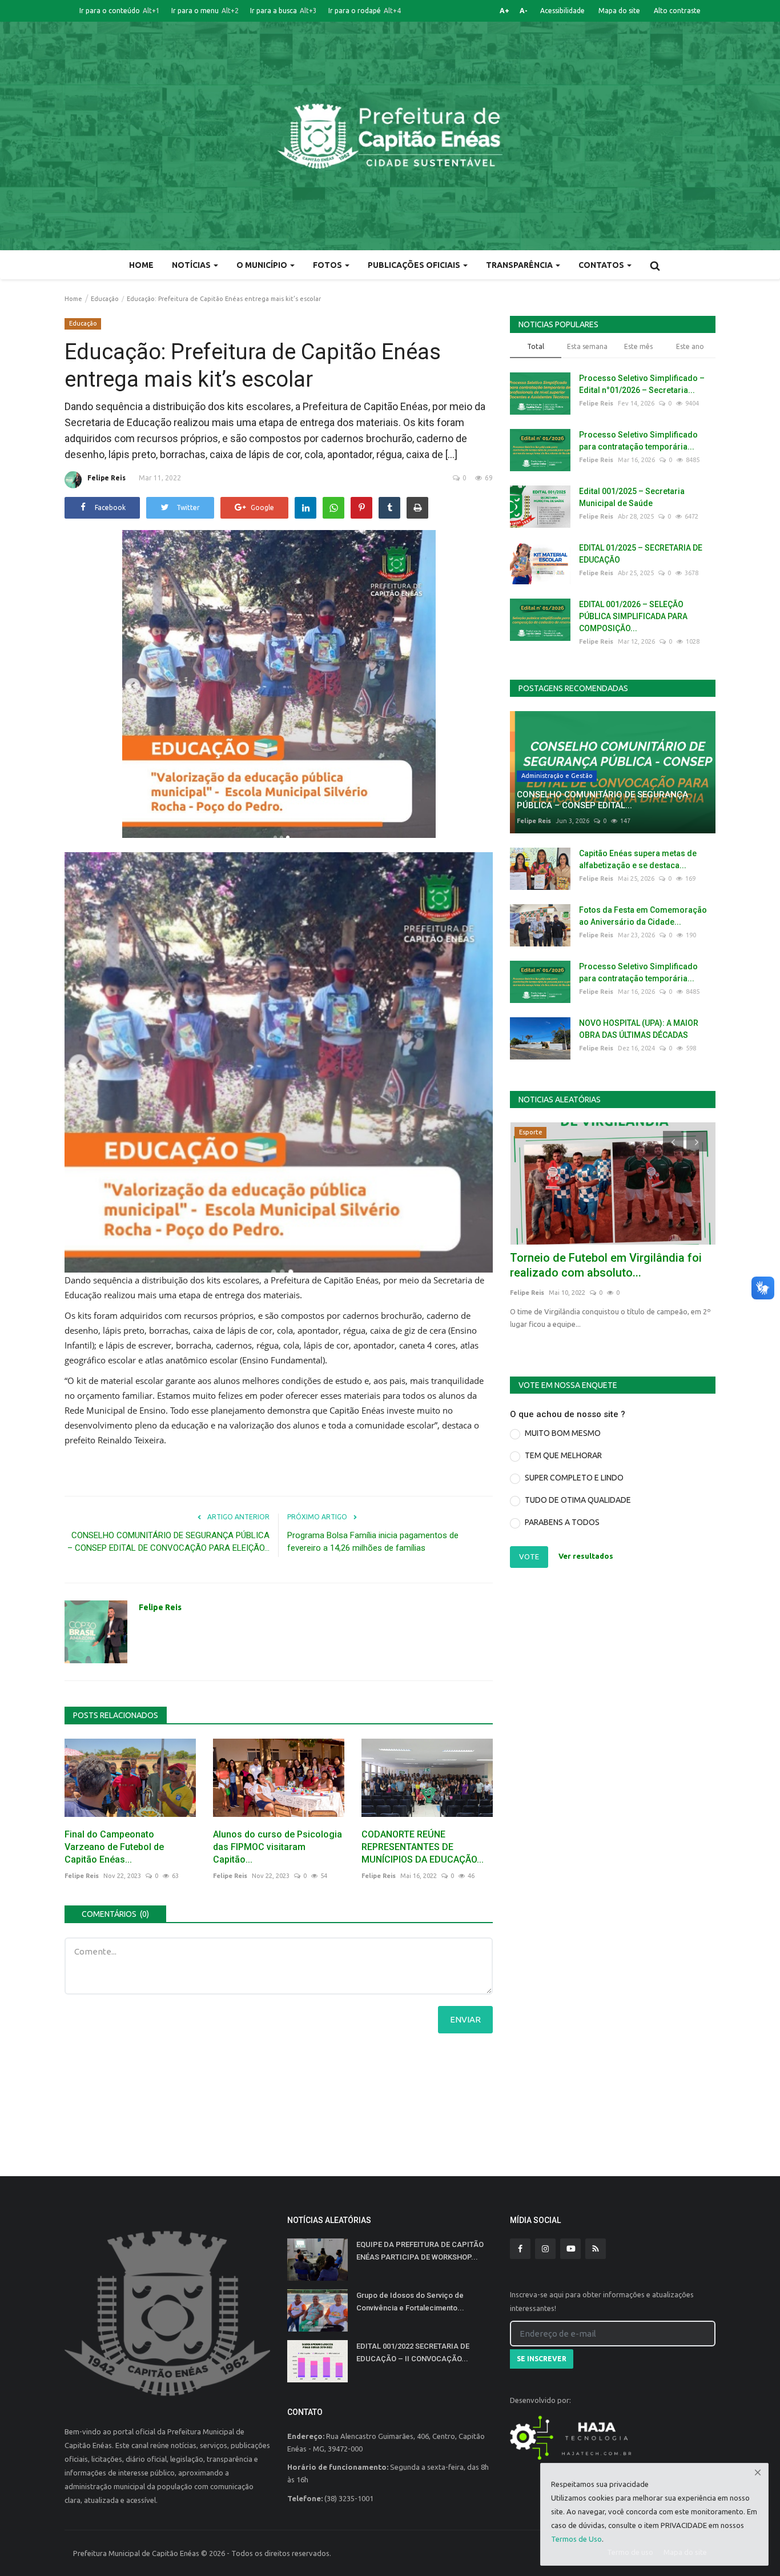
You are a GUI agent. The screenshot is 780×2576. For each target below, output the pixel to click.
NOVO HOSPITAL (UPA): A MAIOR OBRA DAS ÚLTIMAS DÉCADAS (639, 1029)
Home (141, 265)
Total (536, 346)
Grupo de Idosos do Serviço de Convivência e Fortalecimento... (410, 2302)
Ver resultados (586, 1556)
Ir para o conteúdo (120, 11)
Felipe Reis (106, 478)
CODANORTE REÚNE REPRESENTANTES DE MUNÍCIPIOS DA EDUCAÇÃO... (423, 1847)
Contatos (602, 265)
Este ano (690, 346)
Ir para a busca (284, 11)
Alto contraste (677, 11)
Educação (105, 299)
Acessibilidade (562, 11)
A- (524, 11)
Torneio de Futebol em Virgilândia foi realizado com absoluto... (606, 1265)
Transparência (520, 265)
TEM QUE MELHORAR (563, 1455)
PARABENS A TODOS (562, 1522)
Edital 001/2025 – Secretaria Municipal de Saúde (632, 497)
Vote (529, 1556)
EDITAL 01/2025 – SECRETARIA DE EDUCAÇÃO (641, 554)
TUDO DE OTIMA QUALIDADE (578, 1500)
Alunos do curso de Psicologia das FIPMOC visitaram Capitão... (278, 1847)
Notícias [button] (192, 265)
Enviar (465, 2019)
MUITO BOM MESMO (563, 1433)
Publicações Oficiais (415, 265)
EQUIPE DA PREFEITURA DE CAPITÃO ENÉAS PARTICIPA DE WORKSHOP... (420, 2251)
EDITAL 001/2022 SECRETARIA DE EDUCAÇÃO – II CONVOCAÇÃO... (413, 2352)
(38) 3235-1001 (349, 2498)
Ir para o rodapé (365, 11)
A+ (504, 11)
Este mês (638, 346)
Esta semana (587, 346)
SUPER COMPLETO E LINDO (574, 1478)
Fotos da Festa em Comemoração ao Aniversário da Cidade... (643, 916)
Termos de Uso (576, 2539)
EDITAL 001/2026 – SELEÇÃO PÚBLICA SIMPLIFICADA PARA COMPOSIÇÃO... (633, 616)
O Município (263, 265)
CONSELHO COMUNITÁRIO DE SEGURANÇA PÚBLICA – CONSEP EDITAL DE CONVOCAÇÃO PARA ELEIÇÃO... (168, 1542)
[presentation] (673, 1141)
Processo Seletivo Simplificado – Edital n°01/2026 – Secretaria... (642, 384)
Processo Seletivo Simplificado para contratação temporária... (638, 441)
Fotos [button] (328, 265)
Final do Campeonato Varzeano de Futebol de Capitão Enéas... (114, 1847)
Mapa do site (619, 11)
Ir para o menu (205, 11)
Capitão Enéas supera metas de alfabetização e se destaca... (638, 859)
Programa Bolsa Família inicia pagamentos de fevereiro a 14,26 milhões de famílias (373, 1542)
